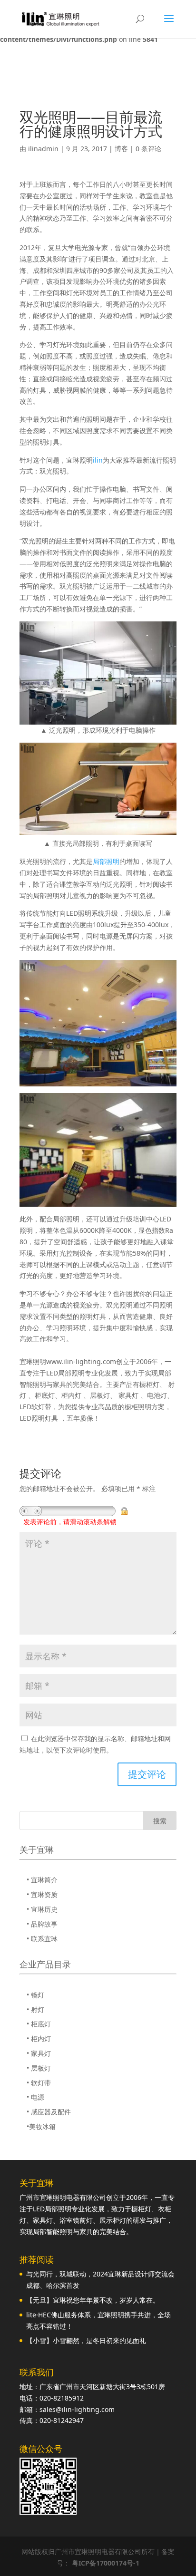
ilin (98, 460)
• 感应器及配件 (49, 2112)
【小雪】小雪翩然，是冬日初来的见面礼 (86, 2340)
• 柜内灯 (39, 2039)
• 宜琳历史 (42, 1909)
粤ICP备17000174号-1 (106, 2563)
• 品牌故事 (42, 1924)
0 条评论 (148, 149)
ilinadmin (43, 149)
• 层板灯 (39, 2068)
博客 (121, 149)
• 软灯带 (39, 2083)
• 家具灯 (39, 2053)
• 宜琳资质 (42, 1894)
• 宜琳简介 (42, 1880)
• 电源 (35, 2097)
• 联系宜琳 (42, 1939)
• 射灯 (35, 2009)
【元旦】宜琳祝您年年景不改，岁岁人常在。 (93, 2300)
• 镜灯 (35, 1995)
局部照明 (106, 861)
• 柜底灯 (39, 2024)
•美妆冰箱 (41, 2126)
